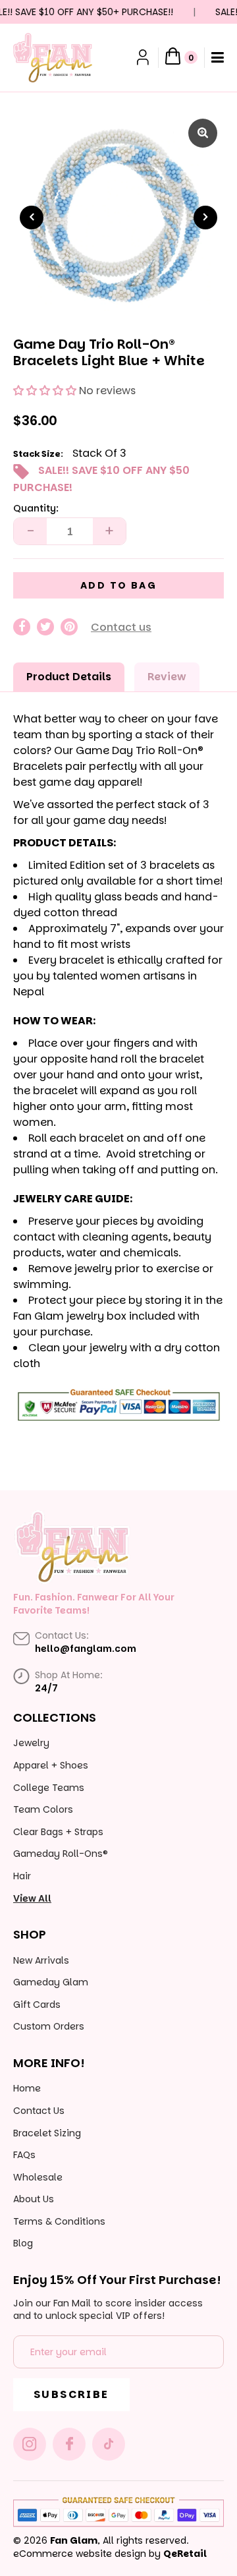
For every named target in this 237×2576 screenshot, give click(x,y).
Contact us (121, 627)
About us (34, 2199)
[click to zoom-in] (203, 133)
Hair (22, 1876)
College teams (49, 1788)
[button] (45, 391)
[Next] (205, 218)
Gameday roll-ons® (61, 1854)
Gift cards (37, 2005)
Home (27, 2088)
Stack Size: (38, 454)
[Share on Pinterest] (69, 627)
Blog (23, 2243)
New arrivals (41, 1960)
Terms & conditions (59, 2221)
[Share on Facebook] (22, 627)
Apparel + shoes (51, 1765)
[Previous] (32, 218)
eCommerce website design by (87, 2554)
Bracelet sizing (47, 2133)
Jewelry (31, 1743)
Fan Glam (74, 2540)
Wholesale (38, 2177)
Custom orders (49, 2026)
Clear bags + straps (58, 1832)
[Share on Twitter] (45, 627)
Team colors (43, 1809)
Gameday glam (51, 1982)
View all (32, 1898)
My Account (144, 57)
